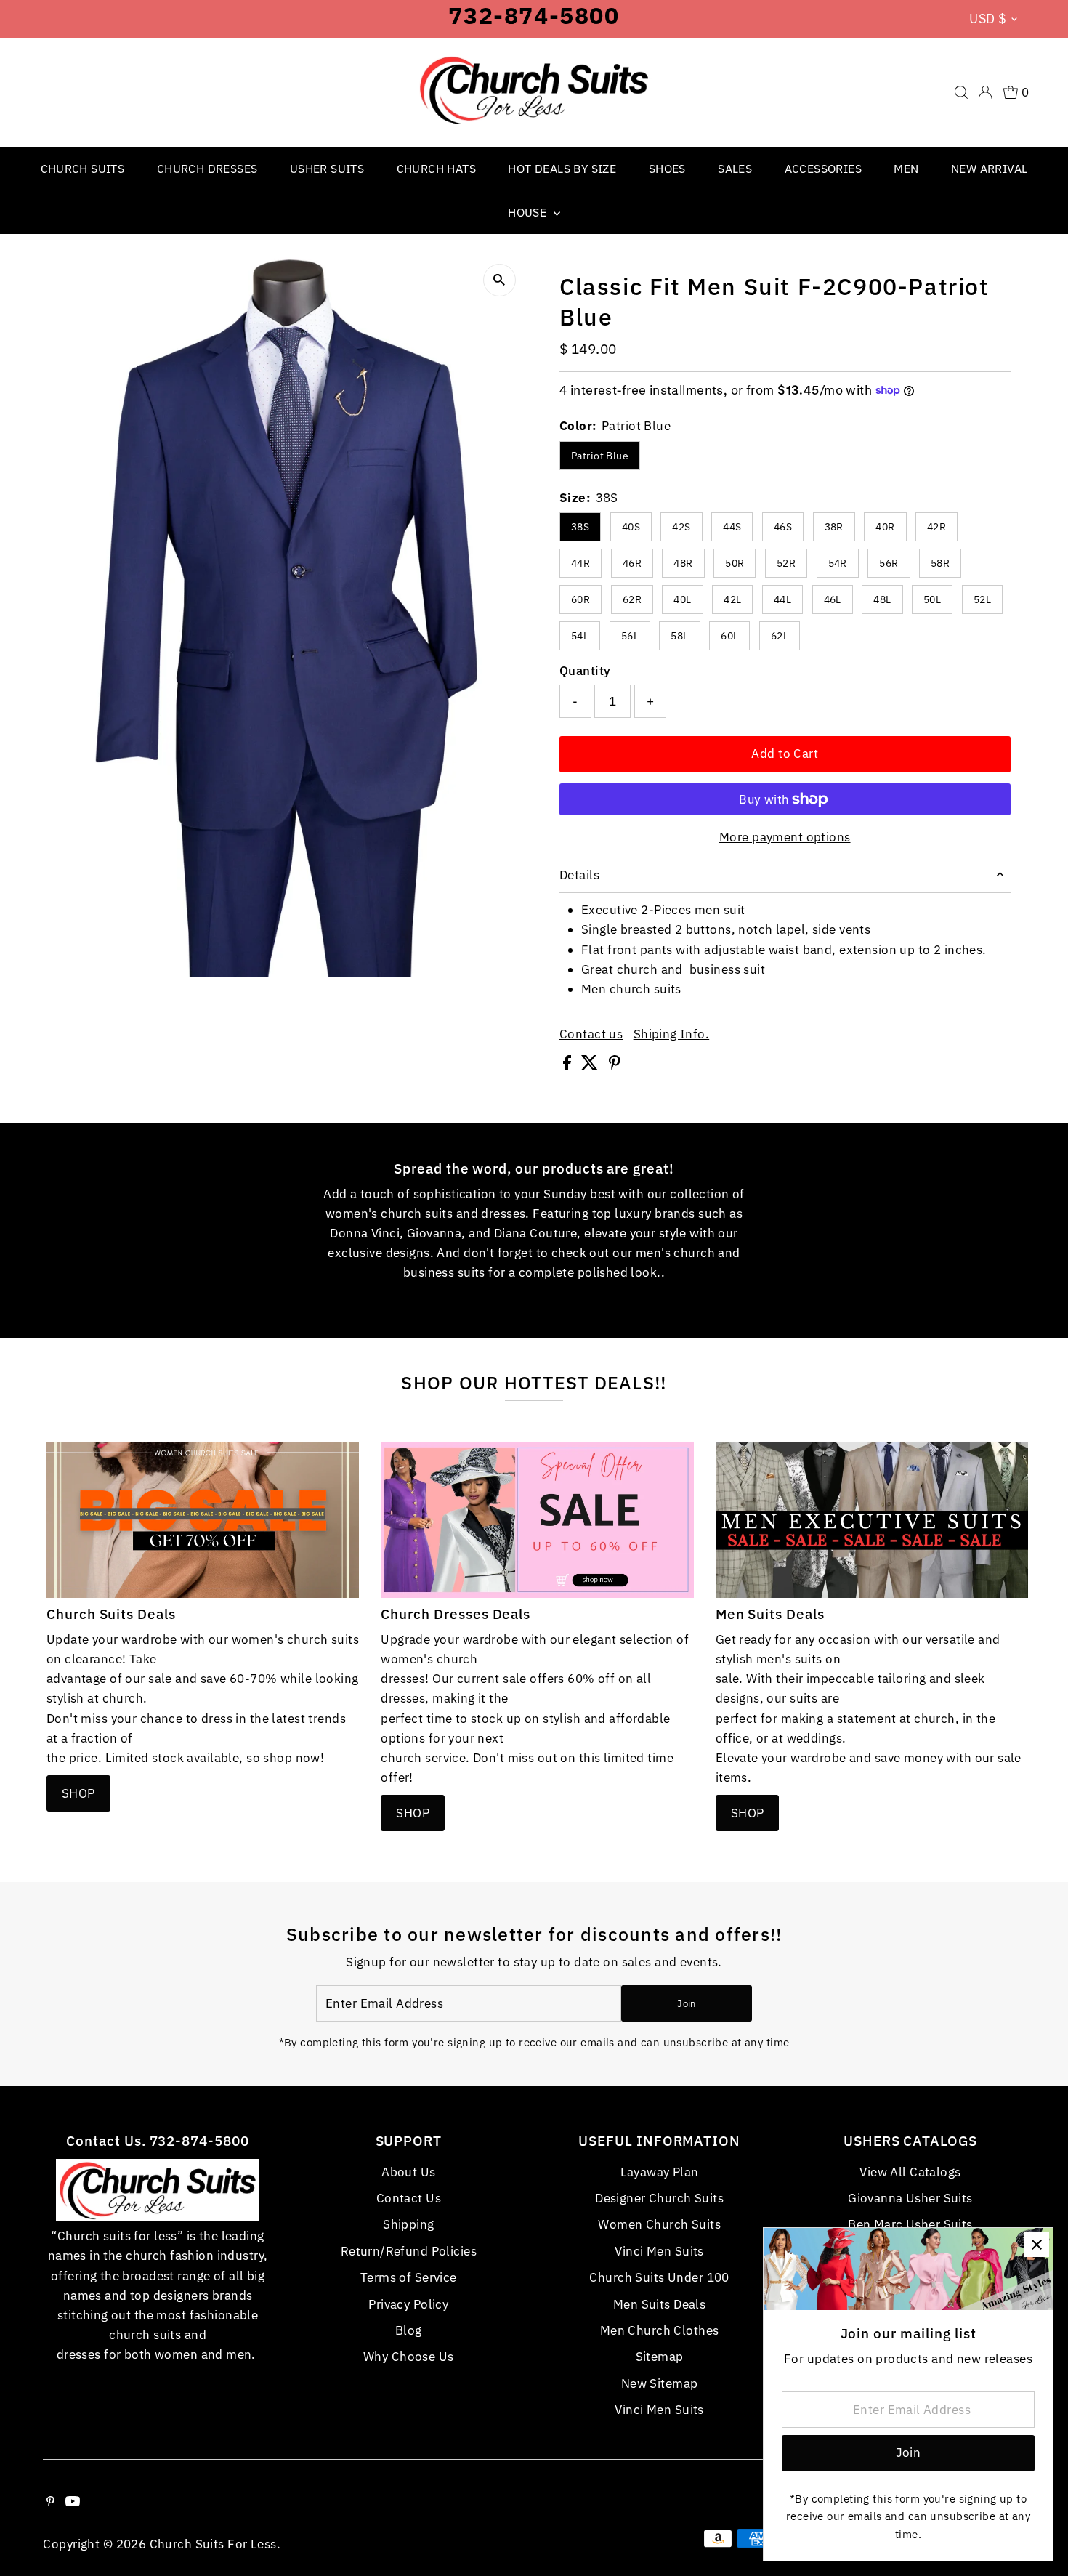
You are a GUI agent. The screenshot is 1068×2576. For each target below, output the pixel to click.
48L (882, 599)
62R (632, 599)
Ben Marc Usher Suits (910, 2224)
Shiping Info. (672, 1034)
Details (579, 875)
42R (936, 527)
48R (683, 563)
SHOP (78, 1793)
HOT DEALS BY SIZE (562, 169)
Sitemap (660, 2357)
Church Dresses (207, 169)
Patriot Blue (600, 456)
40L (682, 599)
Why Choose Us (409, 2357)
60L (729, 636)
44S (732, 527)
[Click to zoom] (499, 280)
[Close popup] (1036, 2244)
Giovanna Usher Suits (910, 2198)
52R (786, 563)
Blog (409, 2330)
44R (580, 563)
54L (580, 636)
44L (782, 599)
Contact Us (409, 2198)
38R (834, 527)
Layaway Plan (660, 2172)
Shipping (408, 2224)
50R (735, 563)
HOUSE (529, 212)
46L (833, 599)
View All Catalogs (910, 2172)
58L (679, 636)
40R (885, 527)
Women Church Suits (659, 2224)
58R (940, 563)
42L (732, 599)
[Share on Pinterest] (615, 1065)
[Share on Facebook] (569, 1065)
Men (906, 169)
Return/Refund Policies (409, 2251)
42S (681, 527)
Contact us (591, 1034)
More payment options (785, 837)
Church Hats (436, 169)
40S (631, 527)
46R (632, 563)
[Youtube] (73, 2502)
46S (783, 527)
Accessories (823, 169)
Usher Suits (327, 169)
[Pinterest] (50, 2502)
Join (686, 2004)
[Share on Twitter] (591, 1065)
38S (580, 527)
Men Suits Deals (659, 2304)
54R (838, 563)
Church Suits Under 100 (659, 2277)
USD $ (988, 19)
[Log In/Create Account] (985, 92)
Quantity (585, 671)
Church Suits (83, 169)
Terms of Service (409, 2277)
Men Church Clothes (660, 2330)
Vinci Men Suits (659, 2251)
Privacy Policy (408, 2304)
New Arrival (989, 169)
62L (780, 636)
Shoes (667, 169)
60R (580, 599)
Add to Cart (785, 754)
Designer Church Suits (659, 2198)
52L (982, 599)
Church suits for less (213, 2544)
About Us (408, 2172)
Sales (735, 169)
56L (630, 636)
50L (932, 599)
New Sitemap (660, 2383)
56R (889, 563)
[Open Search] (961, 92)
